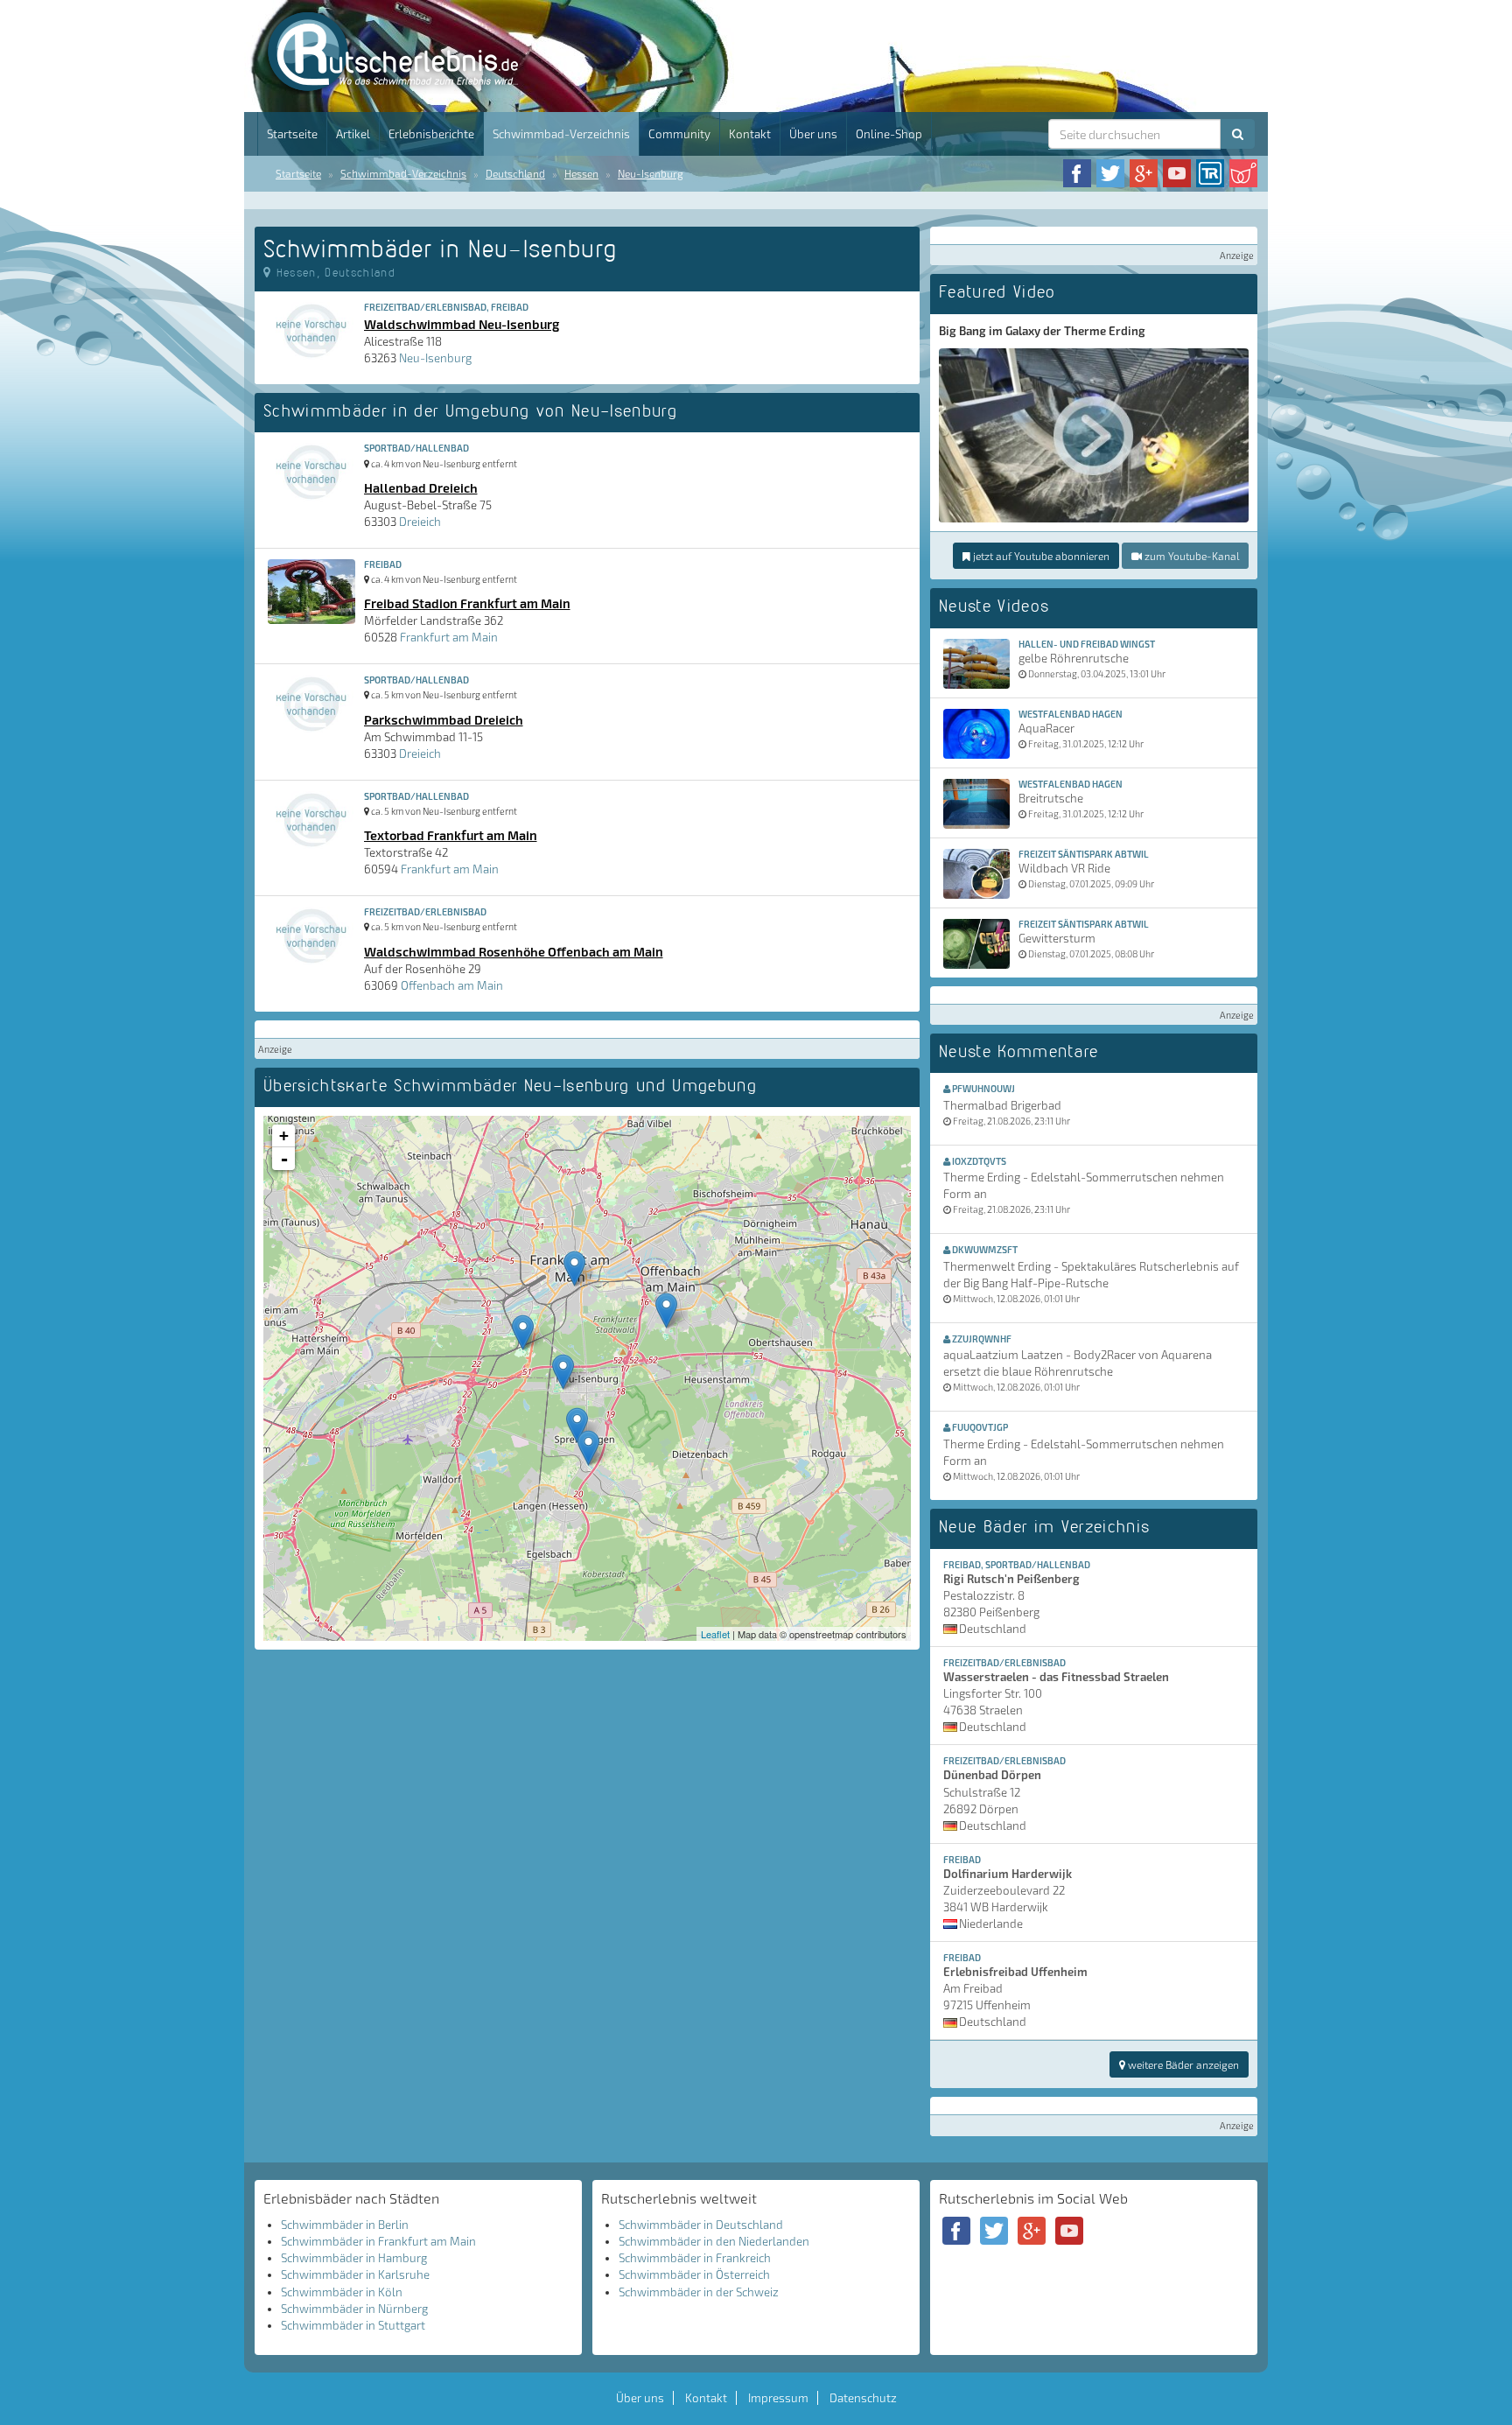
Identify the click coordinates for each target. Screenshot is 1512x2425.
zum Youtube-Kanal (1190, 556)
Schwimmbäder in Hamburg (354, 2258)
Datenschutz (863, 2398)
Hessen (581, 173)
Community (679, 134)
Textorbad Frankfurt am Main (451, 835)
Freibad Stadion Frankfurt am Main (467, 603)
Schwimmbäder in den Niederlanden (714, 2241)
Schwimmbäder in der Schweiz (699, 2292)
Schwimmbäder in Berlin (345, 2225)
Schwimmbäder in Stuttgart (353, 2325)
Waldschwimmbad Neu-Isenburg (462, 324)
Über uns (813, 134)
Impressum (778, 2398)
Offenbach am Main (452, 985)
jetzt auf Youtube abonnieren (1040, 556)
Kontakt (750, 134)
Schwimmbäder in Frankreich (695, 2258)
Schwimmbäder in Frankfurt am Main (378, 2241)
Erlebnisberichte (431, 134)
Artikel (353, 134)
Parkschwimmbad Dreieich (444, 719)
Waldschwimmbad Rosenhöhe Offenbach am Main (514, 951)
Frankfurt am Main (449, 637)
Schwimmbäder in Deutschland (701, 2225)
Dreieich (420, 522)
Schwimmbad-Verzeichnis (561, 134)
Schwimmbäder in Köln (342, 2292)
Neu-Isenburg (651, 173)
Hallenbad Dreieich (421, 487)
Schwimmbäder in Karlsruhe (355, 2274)
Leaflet (715, 1634)
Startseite (292, 134)
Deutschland (515, 173)
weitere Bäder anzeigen (1182, 2064)
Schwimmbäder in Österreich (694, 2274)
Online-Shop (889, 134)
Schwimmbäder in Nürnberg (354, 2309)
